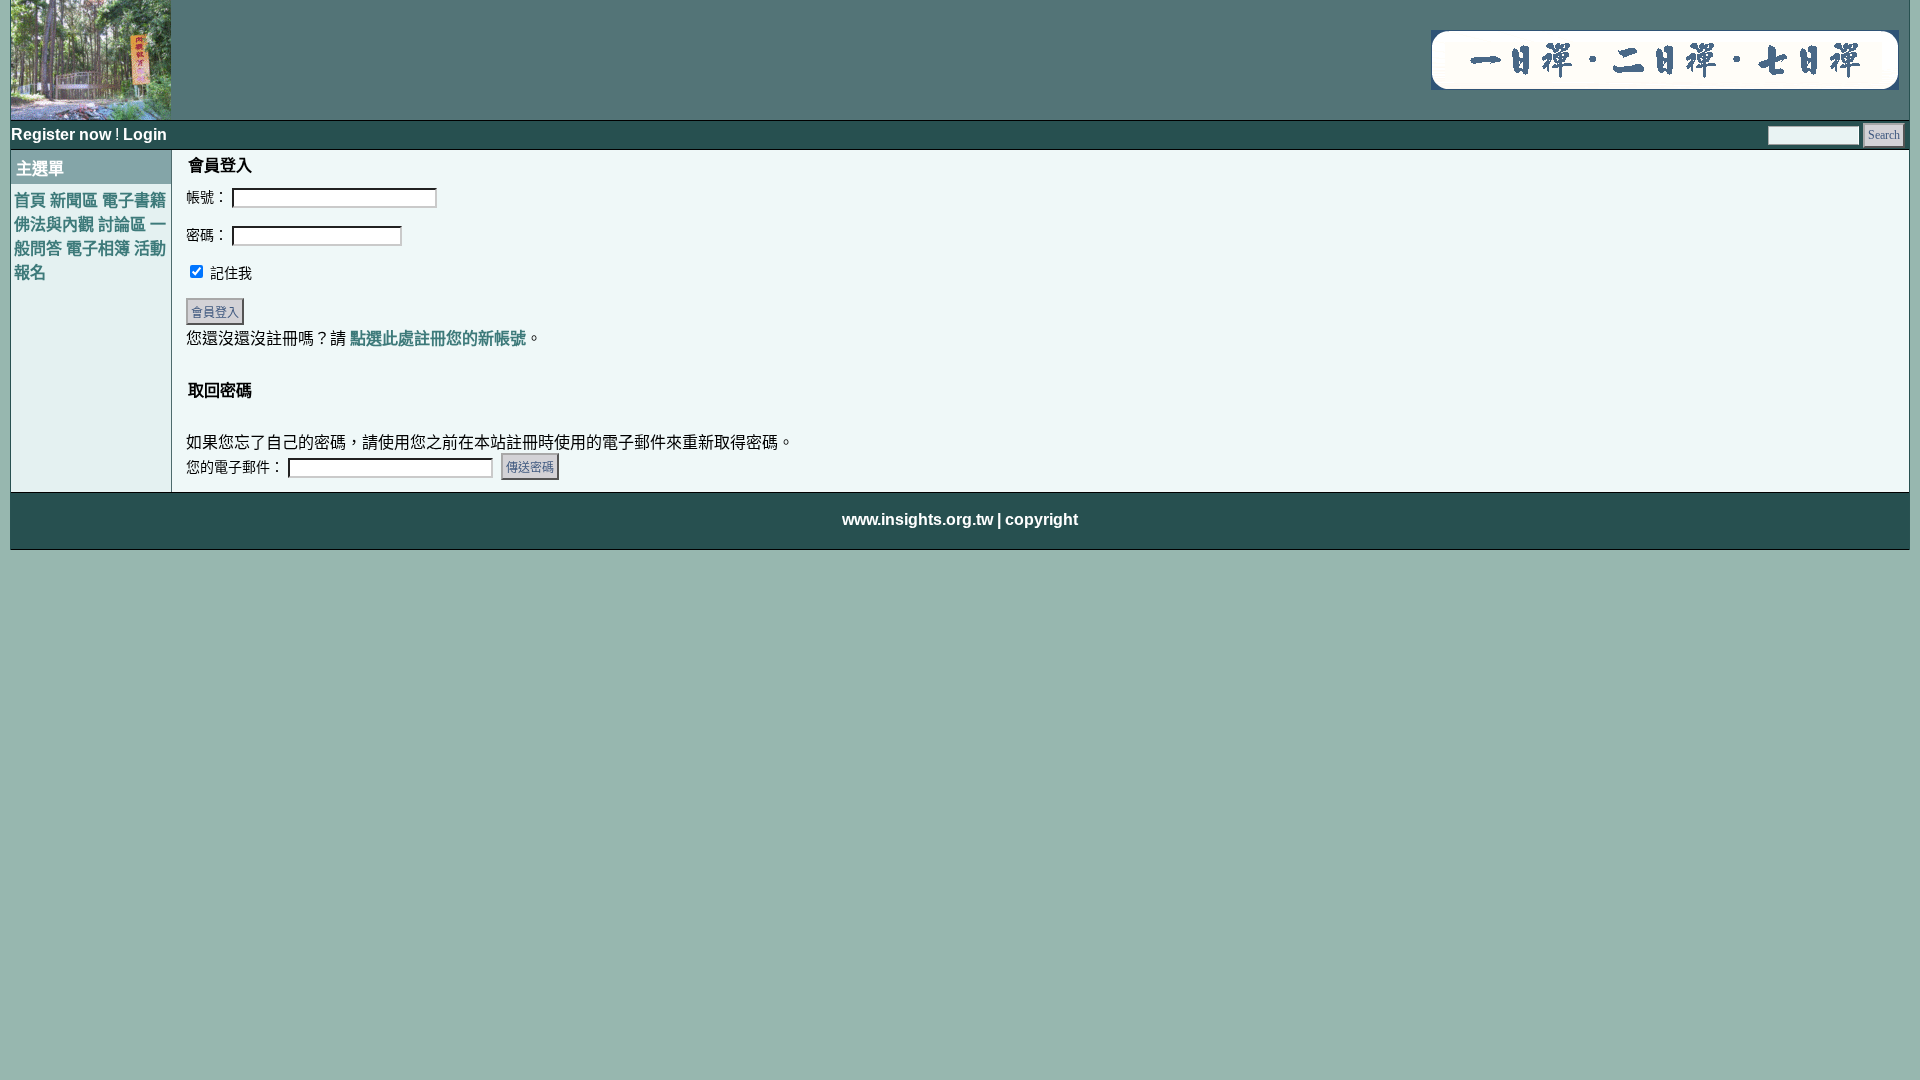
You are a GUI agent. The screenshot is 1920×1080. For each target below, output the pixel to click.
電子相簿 (98, 248)
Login (145, 134)
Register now (63, 134)
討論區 (122, 224)
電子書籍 (134, 200)
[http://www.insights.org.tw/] (1665, 84)
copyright (1041, 519)
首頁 (30, 200)
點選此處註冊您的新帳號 (438, 338)
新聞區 (74, 200)
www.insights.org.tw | (921, 519)
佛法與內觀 (54, 224)
